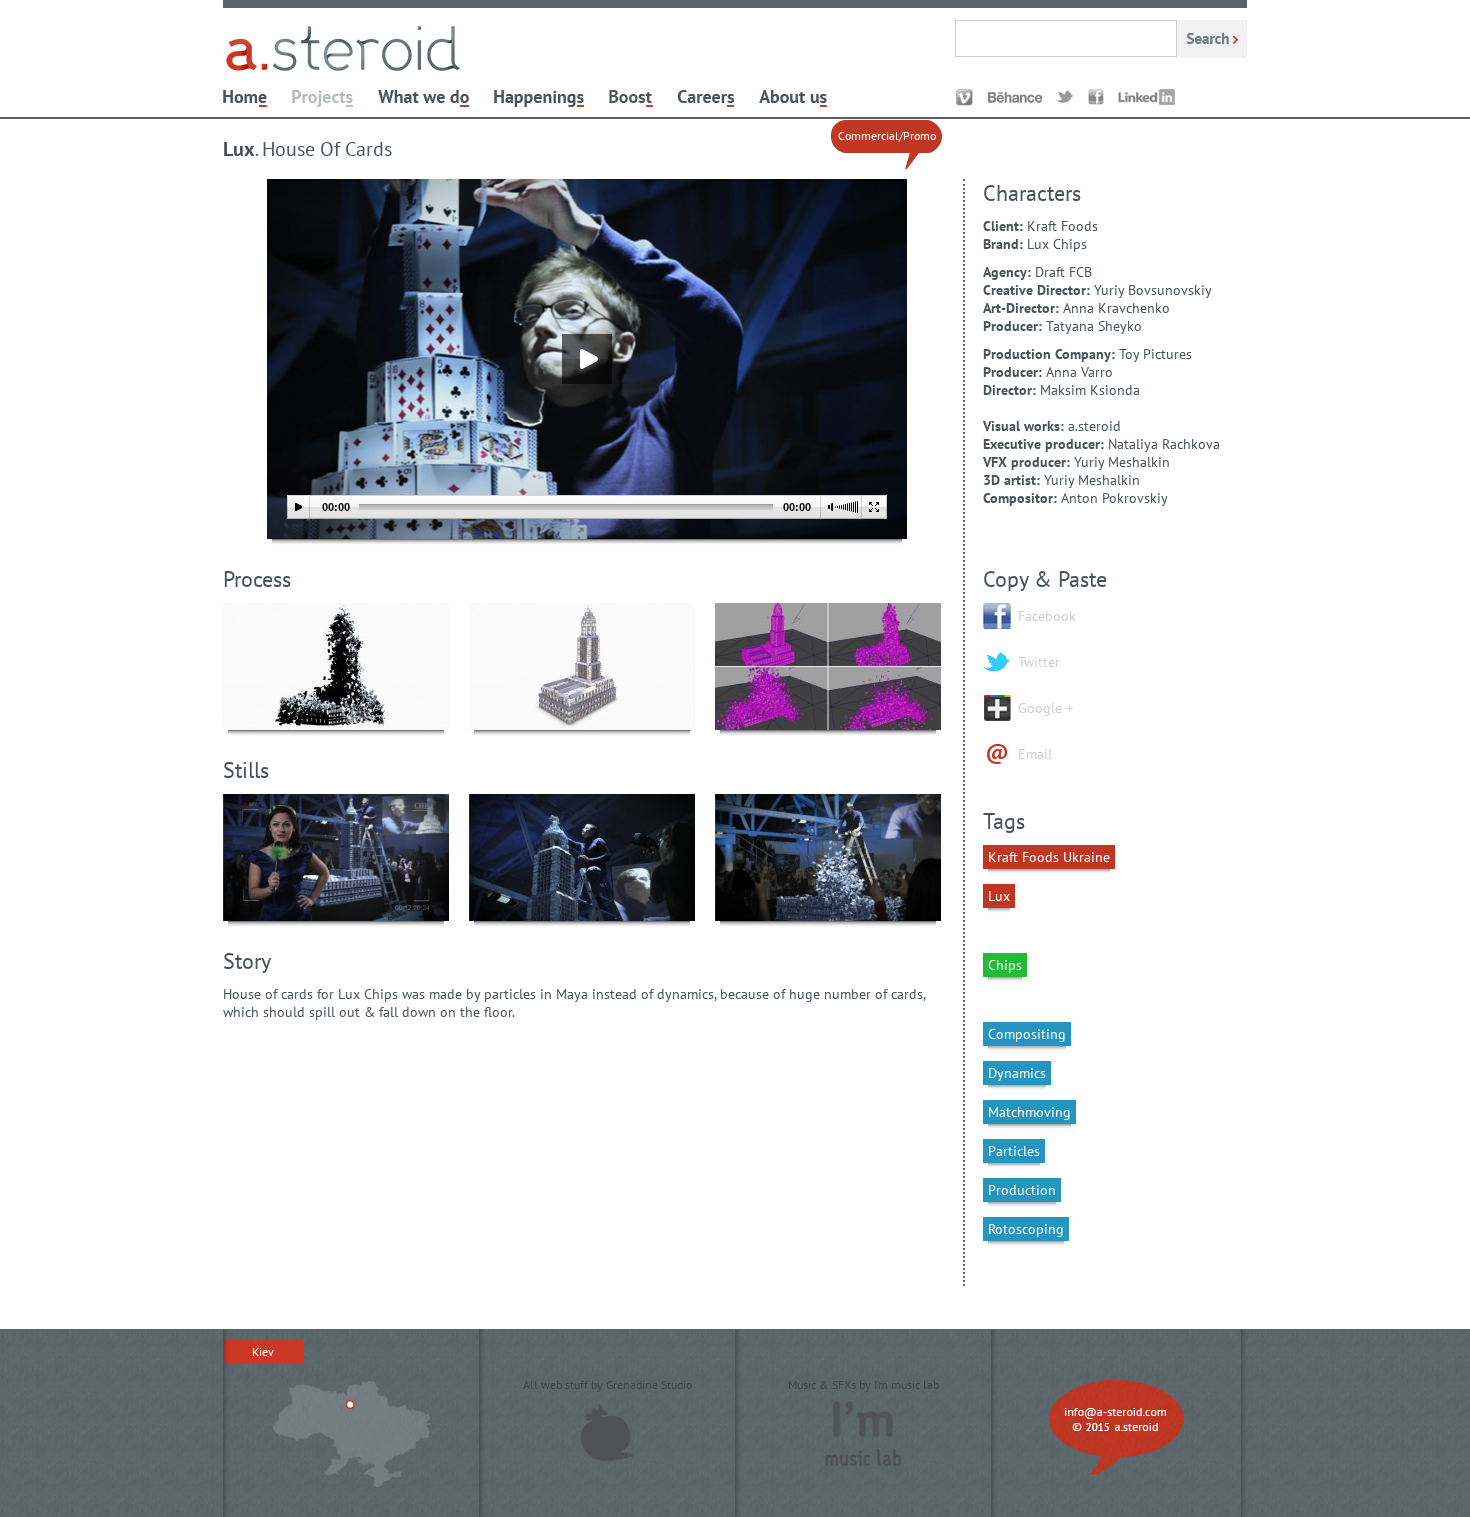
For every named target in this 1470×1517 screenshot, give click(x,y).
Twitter (1065, 97)
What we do (423, 98)
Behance (1015, 97)
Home (245, 98)
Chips (1005, 965)
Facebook (1096, 97)
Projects (322, 98)
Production (1022, 1190)
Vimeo (964, 97)
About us (793, 98)
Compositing (1027, 1034)
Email (1035, 754)
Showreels (631, 98)
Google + (1045, 708)
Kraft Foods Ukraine (1049, 857)
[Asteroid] (343, 73)
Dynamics (1017, 1073)
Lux (999, 896)
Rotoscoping (1026, 1229)
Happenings (539, 98)
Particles (1014, 1151)
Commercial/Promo (887, 135)
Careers (706, 98)
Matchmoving (1029, 1112)
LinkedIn (1146, 97)
